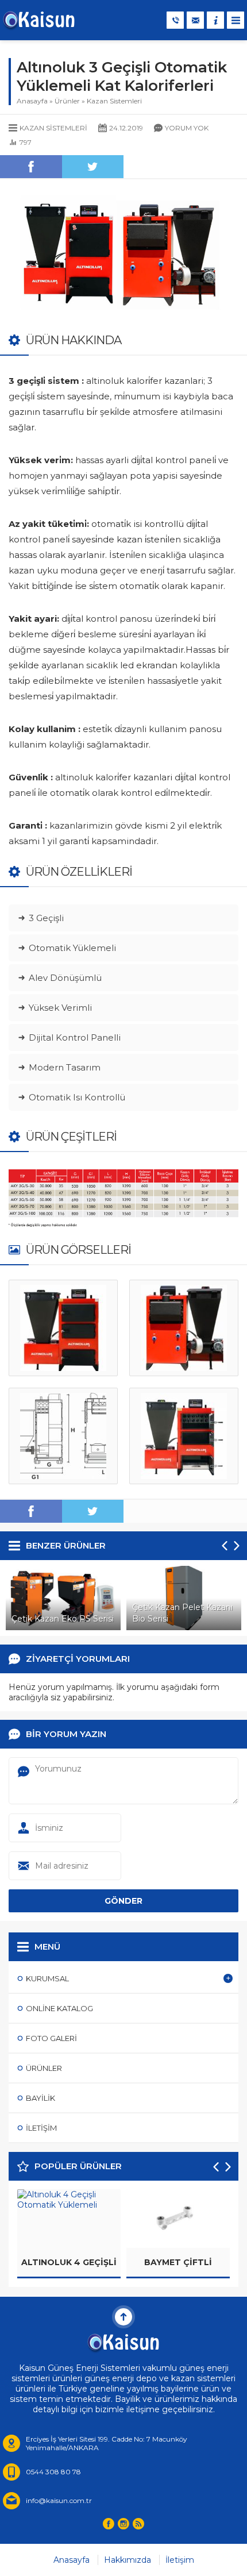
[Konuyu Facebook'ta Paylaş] (31, 167)
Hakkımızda (128, 2560)
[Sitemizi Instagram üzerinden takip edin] (123, 2524)
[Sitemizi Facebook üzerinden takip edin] (109, 2524)
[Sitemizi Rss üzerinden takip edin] (138, 2524)
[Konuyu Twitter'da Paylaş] (93, 167)
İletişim (180, 2560)
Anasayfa (32, 101)
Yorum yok (187, 128)
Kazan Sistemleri (114, 101)
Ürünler (67, 101)
